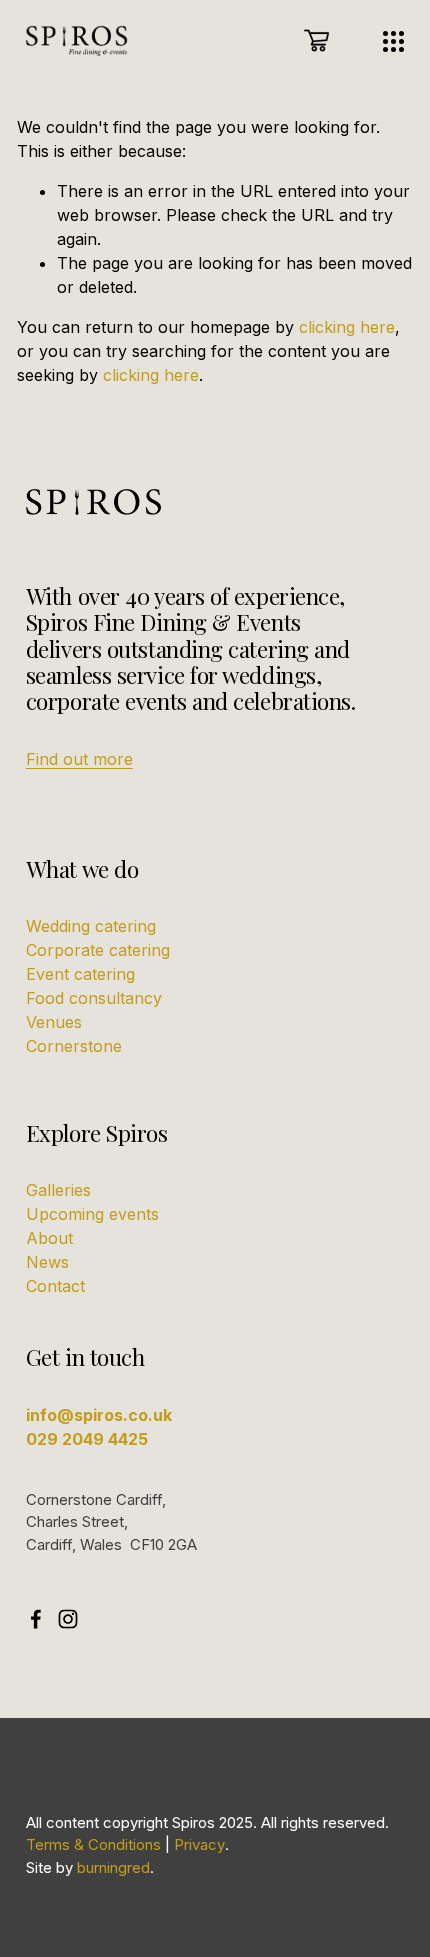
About (49, 1238)
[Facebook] (36, 1619)
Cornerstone (74, 1046)
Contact (55, 1286)
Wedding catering (91, 926)
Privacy (199, 1845)
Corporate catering (98, 950)
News (47, 1262)
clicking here (347, 327)
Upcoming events (92, 1214)
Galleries (58, 1190)
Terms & (55, 1845)
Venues (54, 1022)
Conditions (124, 1845)
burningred (113, 1868)
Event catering (80, 974)
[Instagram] (68, 1619)
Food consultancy (94, 998)
